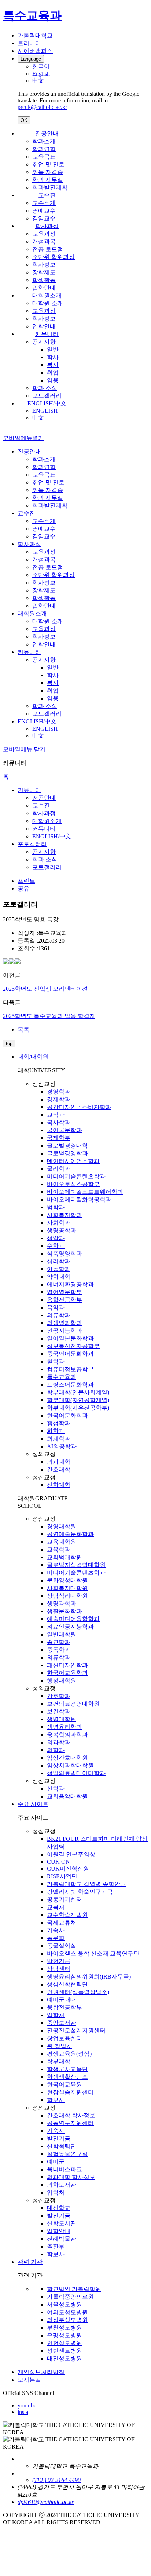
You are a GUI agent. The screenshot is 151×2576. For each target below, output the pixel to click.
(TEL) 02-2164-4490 (56, 2480)
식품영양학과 (65, 1253)
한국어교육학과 (67, 1673)
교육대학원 (62, 1542)
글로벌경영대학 (67, 1146)
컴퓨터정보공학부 (70, 1369)
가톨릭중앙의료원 (70, 2297)
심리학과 (59, 1261)
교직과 (56, 1115)
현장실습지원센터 (70, 2092)
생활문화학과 (65, 1611)
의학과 (56, 1750)
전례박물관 (62, 2239)
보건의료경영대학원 (73, 1704)
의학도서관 (62, 2185)
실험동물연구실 (67, 2154)
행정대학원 (62, 1681)
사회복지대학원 (67, 1588)
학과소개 (44, 141)
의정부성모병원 (67, 2320)
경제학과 (59, 1099)
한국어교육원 (65, 2084)
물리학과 (59, 1169)
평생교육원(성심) (69, 2054)
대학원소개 (47, 295)
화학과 (56, 1431)
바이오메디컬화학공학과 (79, 1200)
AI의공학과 (62, 1446)
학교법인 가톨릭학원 (74, 2289)
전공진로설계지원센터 (76, 2031)
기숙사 (56, 1930)
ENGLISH (45, 411)
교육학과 (59, 1549)
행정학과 (59, 1423)
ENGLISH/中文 (47, 403)
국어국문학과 (65, 1130)
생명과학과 (62, 1603)
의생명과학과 (65, 1323)
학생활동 (44, 280)
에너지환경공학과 (70, 1284)
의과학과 (59, 1742)
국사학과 (59, 1122)
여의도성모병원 (67, 2312)
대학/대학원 (33, 1057)
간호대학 (59, 1469)
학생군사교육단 (67, 2069)
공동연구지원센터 (70, 2123)
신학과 (56, 1789)
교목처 (56, 1907)
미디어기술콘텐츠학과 (76, 1176)
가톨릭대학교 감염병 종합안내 (86, 1884)
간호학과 (59, 1696)
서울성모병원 (65, 2304)
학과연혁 (44, 149)
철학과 (56, 1361)
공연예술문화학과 (70, 1534)
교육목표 (44, 157)
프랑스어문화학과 (70, 1385)
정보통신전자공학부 (73, 1346)
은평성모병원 (65, 2335)
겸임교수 (44, 218)
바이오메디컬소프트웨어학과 (85, 1192)
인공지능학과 (65, 1331)
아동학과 (59, 1269)
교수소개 (44, 203)
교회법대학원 (65, 1557)
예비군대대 (62, 2000)
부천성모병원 (65, 2328)
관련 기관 (30, 2262)
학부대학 (59, 2061)
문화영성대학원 (67, 1580)
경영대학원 (62, 1526)
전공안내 (47, 133)
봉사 (53, 365)
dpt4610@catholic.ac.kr (46, 2502)
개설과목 (44, 241)
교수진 (47, 195)
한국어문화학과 (67, 1415)
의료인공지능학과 (70, 1627)
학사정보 (44, 265)
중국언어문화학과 (70, 1354)
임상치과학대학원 (70, 1765)
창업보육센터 (65, 2038)
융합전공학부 (65, 1300)
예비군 (56, 2162)
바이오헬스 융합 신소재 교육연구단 (93, 1953)
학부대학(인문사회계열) (78, 1392)
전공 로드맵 (48, 249)
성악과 (56, 1238)
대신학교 (59, 2208)
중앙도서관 (62, 2023)
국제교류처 (62, 1923)
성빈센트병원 (65, 2351)
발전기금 (59, 1961)
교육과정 (44, 234)
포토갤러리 (47, 396)
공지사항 (44, 342)
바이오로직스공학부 (73, 1184)
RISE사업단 (62, 1876)
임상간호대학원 (67, 1758)
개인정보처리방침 (41, 2372)
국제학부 (59, 1138)
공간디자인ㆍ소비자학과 (79, 1107)
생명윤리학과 (65, 1727)
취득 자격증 (48, 172)
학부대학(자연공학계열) (78, 1400)
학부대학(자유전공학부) (78, 1408)
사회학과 (59, 1223)
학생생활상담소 (67, 2077)
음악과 (56, 1307)
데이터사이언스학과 (73, 1161)
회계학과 (59, 1439)
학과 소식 (45, 388)
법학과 (56, 1207)
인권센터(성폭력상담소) (78, 1992)
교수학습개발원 (67, 1915)
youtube (27, 2405)
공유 (23, 888)
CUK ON (58, 1862)
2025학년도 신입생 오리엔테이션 (45, 989)
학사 (53, 357)
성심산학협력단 (67, 1984)
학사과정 (47, 226)
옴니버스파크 (65, 2169)
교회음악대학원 (67, 1796)
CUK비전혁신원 (68, 1869)
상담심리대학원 (67, 1596)
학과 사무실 (48, 180)
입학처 (56, 2015)
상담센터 (59, 1969)
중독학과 (59, 1650)
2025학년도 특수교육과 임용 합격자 (49, 1016)
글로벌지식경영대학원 (76, 1565)
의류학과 (59, 1315)
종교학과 (59, 1642)
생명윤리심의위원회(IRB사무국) (89, 1977)
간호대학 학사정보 (71, 2115)
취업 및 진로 (48, 164)
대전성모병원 (65, 2358)
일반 (53, 349)
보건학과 (59, 1711)
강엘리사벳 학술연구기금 (80, 1892)
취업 (53, 373)
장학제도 (44, 272)
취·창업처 (60, 2046)
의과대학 (59, 1462)
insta (23, 2412)
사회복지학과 (65, 1215)
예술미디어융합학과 (73, 1619)
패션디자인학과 (67, 1665)
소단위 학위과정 (54, 257)
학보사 (56, 2100)
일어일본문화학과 (70, 1338)
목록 (23, 1029)
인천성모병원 (65, 2343)
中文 (38, 418)
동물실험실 (62, 1946)
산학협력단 (62, 2146)
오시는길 (29, 2380)
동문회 (56, 1938)
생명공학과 (62, 1230)
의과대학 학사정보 (71, 2177)
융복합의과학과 (67, 1735)
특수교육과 (62, 1377)
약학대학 (59, 1277)
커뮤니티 (47, 334)
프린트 (26, 881)
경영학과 (59, 1092)
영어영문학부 (65, 1292)
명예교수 (44, 211)
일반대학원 (62, 1634)
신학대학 (59, 1485)
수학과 (56, 1246)
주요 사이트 (33, 1804)
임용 (53, 380)
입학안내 (44, 288)
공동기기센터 (65, 1899)
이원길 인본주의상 (71, 1854)
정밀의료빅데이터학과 (76, 1773)
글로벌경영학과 (67, 1153)
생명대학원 (62, 1719)
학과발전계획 (50, 187)
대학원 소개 (48, 303)
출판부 (56, 2246)
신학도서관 (62, 2223)
